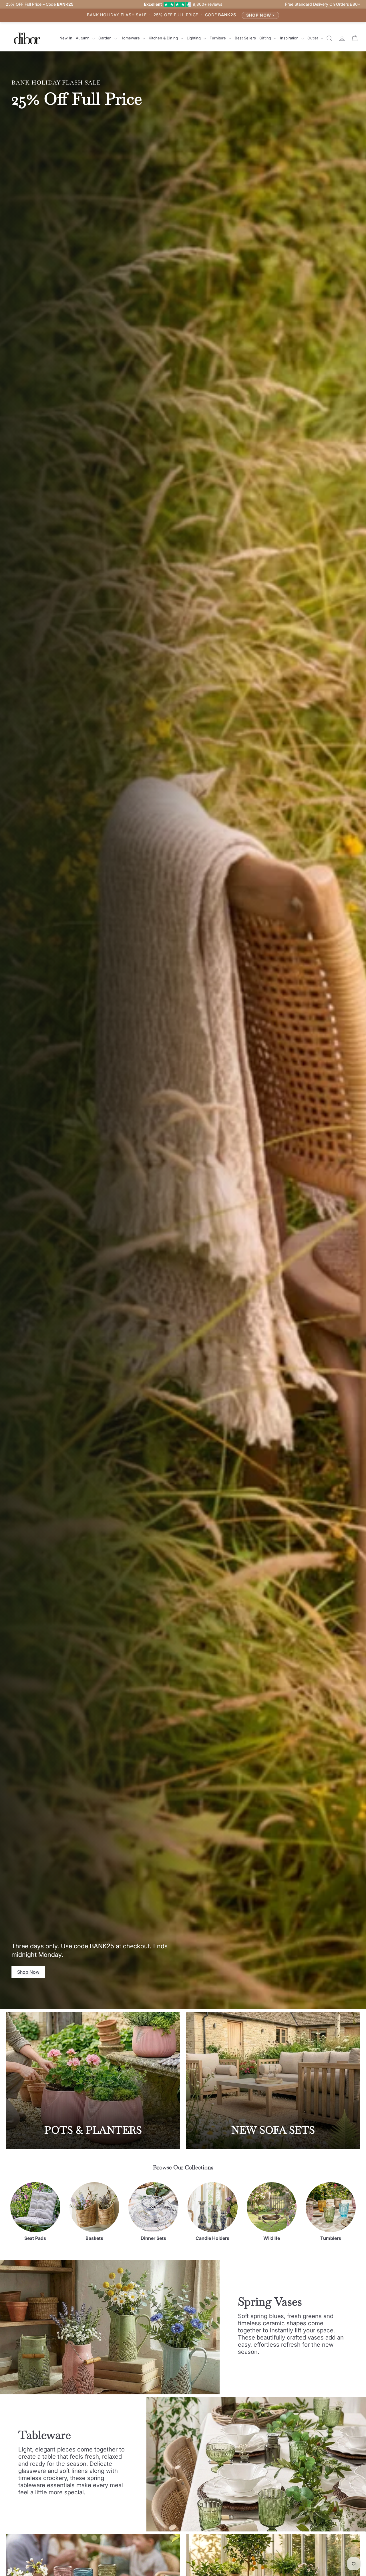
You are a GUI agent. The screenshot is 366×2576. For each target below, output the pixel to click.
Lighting (194, 38)
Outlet (313, 38)
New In (66, 38)
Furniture (218, 38)
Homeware (131, 38)
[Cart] (355, 38)
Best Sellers (245, 38)
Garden (106, 38)
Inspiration (290, 38)
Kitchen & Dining (164, 38)
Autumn (83, 38)
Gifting (266, 38)
